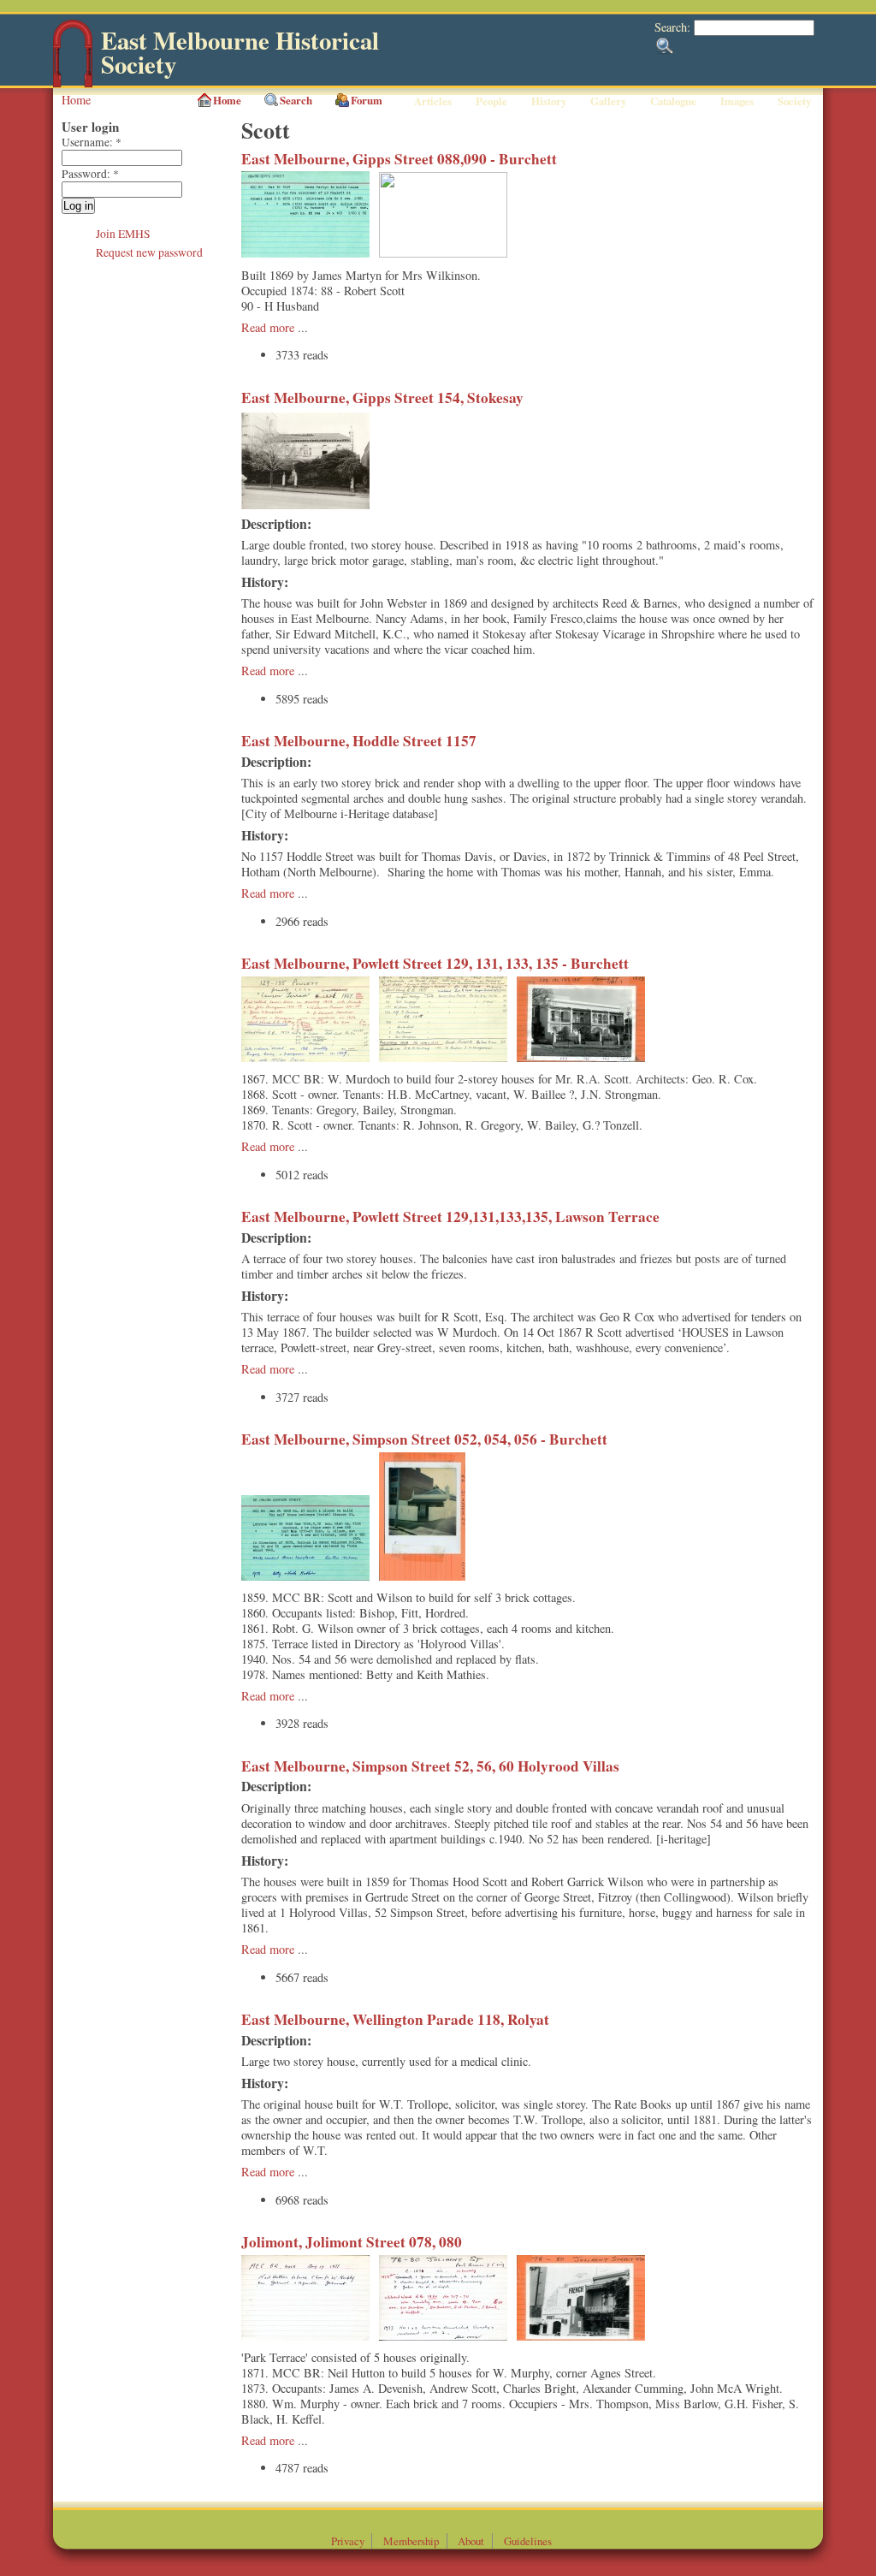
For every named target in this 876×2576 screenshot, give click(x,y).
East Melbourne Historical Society (240, 53)
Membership (411, 2541)
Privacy (348, 2541)
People (491, 101)
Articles (433, 101)
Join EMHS (123, 234)
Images (737, 101)
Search (296, 100)
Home (76, 100)
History (549, 101)
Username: (92, 142)
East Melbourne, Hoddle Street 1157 (359, 741)
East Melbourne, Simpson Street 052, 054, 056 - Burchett (424, 1439)
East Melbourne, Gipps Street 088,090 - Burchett (399, 159)
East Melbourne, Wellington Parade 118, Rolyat (395, 2019)
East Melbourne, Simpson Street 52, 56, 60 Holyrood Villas (430, 1766)
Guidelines (528, 2541)
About (471, 2541)
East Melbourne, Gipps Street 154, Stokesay (382, 398)
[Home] (73, 83)
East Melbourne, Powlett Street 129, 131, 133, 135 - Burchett (435, 963)
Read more (268, 327)
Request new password (149, 252)
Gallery (608, 101)
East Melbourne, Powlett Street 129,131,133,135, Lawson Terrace (450, 1217)
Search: (674, 27)
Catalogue (673, 101)
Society (794, 101)
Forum (367, 100)
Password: (90, 174)
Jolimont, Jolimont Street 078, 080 (352, 2242)
